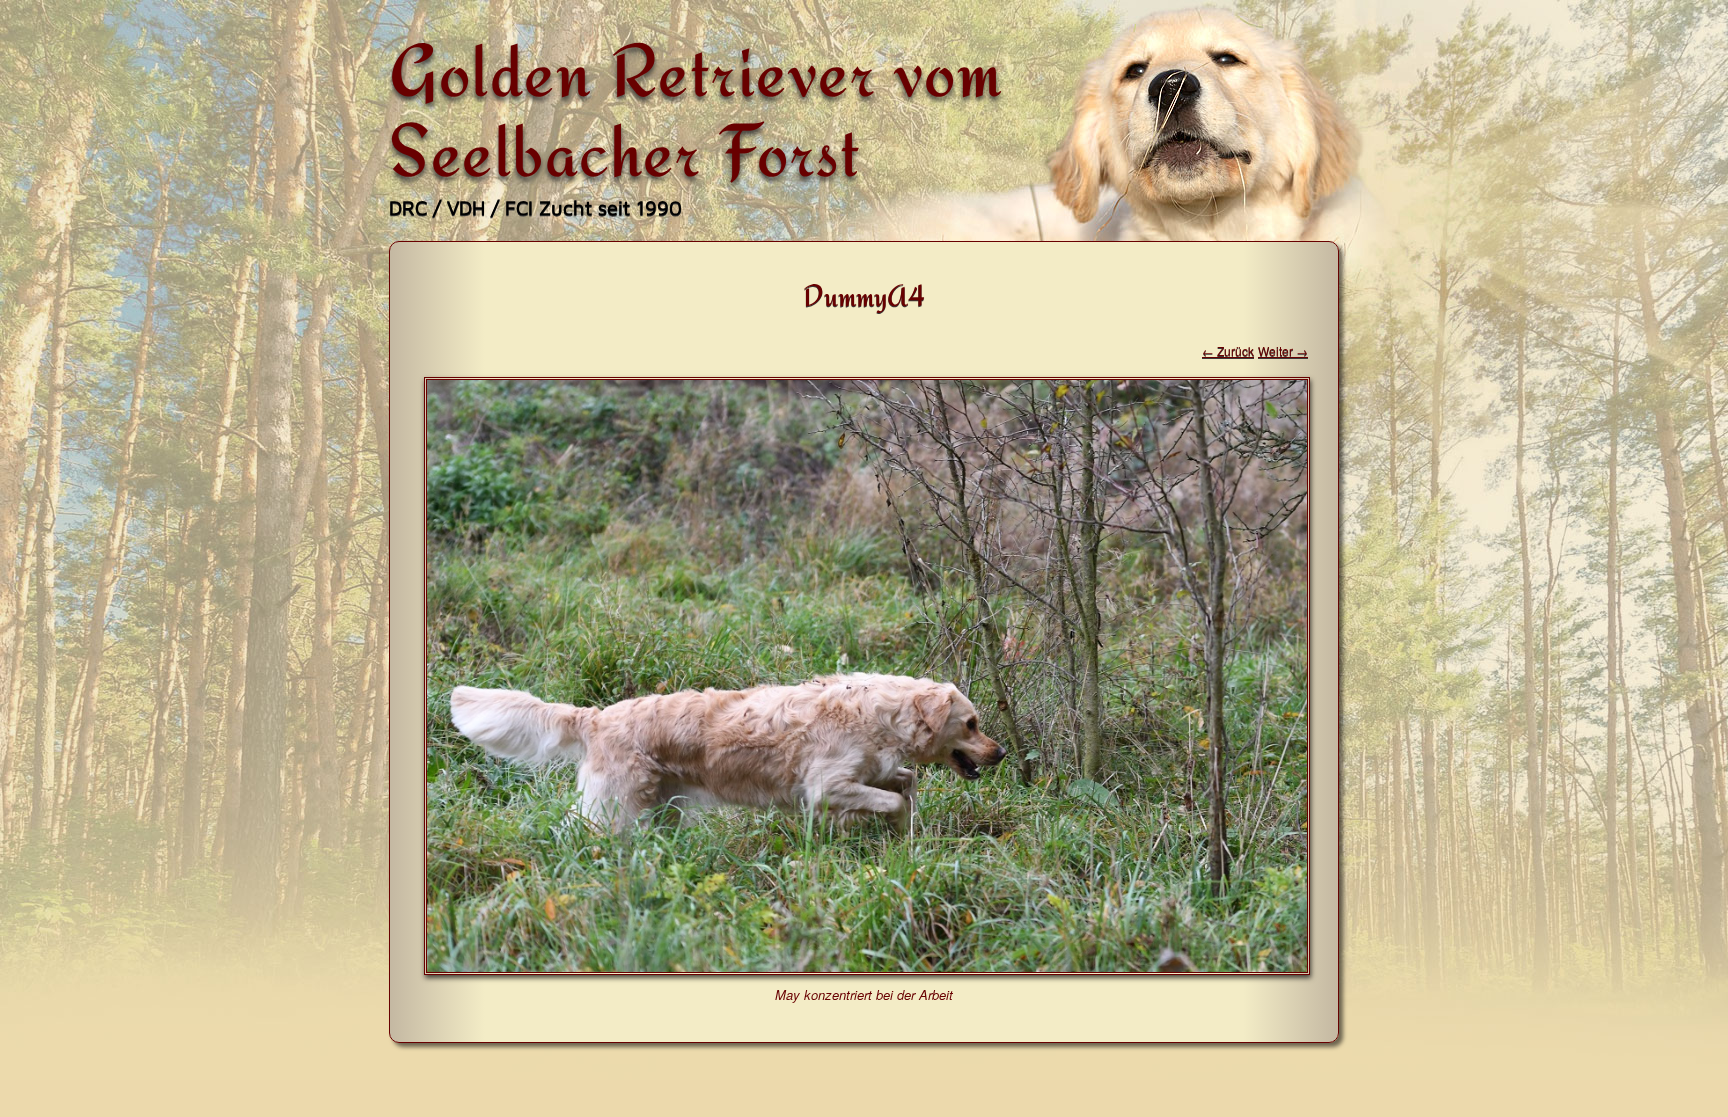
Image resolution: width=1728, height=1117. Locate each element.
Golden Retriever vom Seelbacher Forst (696, 110)
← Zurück (1228, 350)
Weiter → (1283, 350)
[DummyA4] (867, 968)
